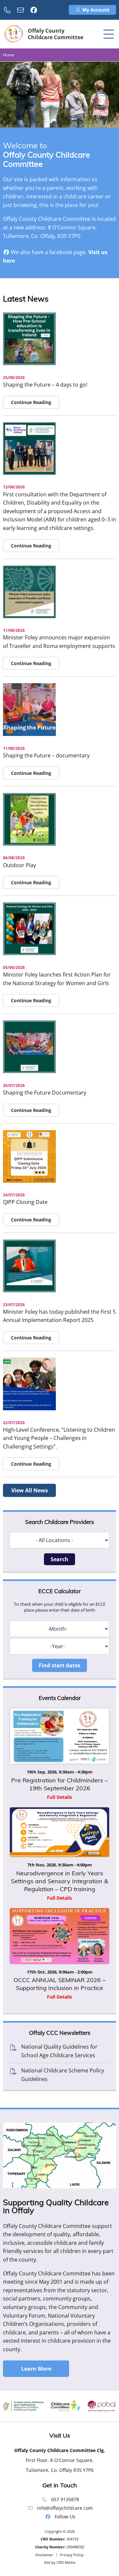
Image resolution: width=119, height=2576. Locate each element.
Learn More (36, 2369)
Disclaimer (44, 2555)
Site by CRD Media (60, 2562)
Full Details (59, 1797)
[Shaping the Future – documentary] (29, 734)
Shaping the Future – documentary (46, 755)
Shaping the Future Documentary (45, 1093)
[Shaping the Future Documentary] (29, 1071)
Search (59, 1559)
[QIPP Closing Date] (29, 1181)
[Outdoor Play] (29, 844)
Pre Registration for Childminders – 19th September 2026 (59, 1784)
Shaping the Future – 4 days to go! (45, 385)
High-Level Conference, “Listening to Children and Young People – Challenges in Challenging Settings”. (59, 1438)
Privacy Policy (72, 2555)
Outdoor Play (20, 865)
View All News (30, 1490)
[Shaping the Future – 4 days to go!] (29, 363)
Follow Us (65, 2517)
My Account (95, 10)
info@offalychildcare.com (65, 2508)
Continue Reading (31, 402)
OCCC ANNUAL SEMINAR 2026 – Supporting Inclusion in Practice (59, 1984)
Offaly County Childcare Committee (56, 34)
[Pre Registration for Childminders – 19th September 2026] (59, 1736)
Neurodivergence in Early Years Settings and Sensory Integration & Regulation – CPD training (59, 1881)
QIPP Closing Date (25, 1202)
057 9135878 (65, 2499)
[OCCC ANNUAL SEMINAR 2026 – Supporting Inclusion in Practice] (59, 1936)
